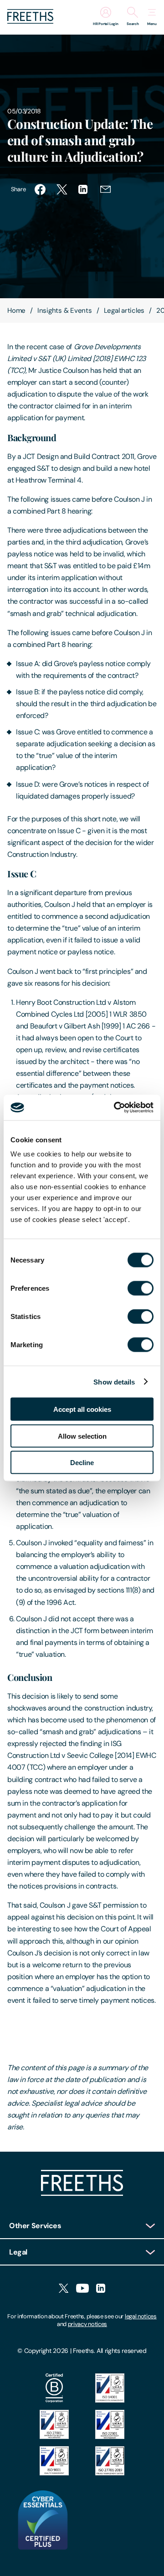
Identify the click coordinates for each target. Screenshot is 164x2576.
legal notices (141, 2316)
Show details (114, 1382)
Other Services (35, 2226)
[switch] (141, 1288)
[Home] (82, 2193)
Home (16, 311)
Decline (82, 1463)
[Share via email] (106, 189)
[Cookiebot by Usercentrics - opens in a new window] (116, 1108)
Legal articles (124, 311)
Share (18, 189)
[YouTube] (82, 2289)
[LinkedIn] (101, 2289)
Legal (18, 2252)
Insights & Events (65, 311)
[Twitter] (64, 2289)
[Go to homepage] (30, 21)
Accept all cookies (82, 1409)
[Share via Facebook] (40, 189)
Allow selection (82, 1436)
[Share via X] (62, 189)
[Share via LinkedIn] (84, 189)
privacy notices (87, 2324)
